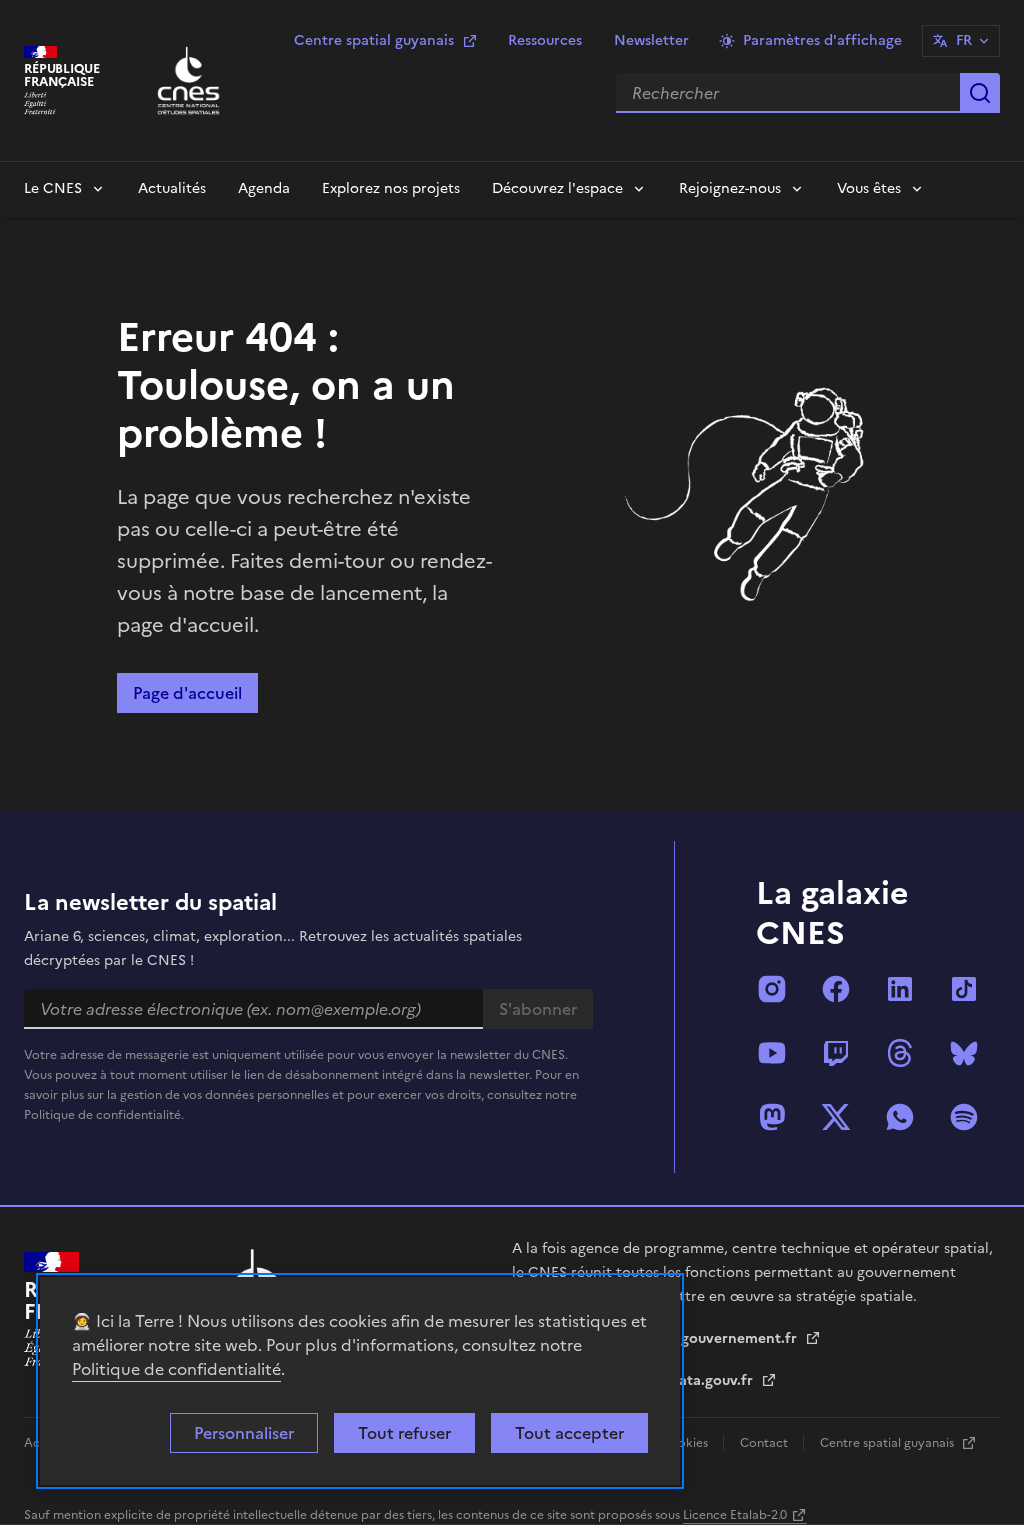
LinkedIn (900, 989)
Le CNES (53, 188)
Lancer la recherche (980, 93)
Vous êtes (869, 188)
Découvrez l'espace (557, 188)
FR (964, 40)
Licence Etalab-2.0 (735, 1515)
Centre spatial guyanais (374, 40)
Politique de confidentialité (176, 1369)
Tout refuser (404, 1433)
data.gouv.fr (713, 1380)
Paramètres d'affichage (822, 40)
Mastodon (772, 1117)
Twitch (836, 1053)
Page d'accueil (187, 693)
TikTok (964, 989)
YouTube (772, 1053)
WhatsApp (900, 1117)
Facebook (836, 989)
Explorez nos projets (391, 188)
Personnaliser (244, 1433)
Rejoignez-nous (730, 188)
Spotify (964, 1117)
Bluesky (964, 1053)
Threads (900, 1053)
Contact (765, 1443)
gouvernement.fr (741, 1338)
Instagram (772, 989)
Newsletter (651, 40)
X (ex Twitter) (836, 1117)
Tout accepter (569, 1433)
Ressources (545, 40)
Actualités (172, 188)
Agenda (264, 188)
